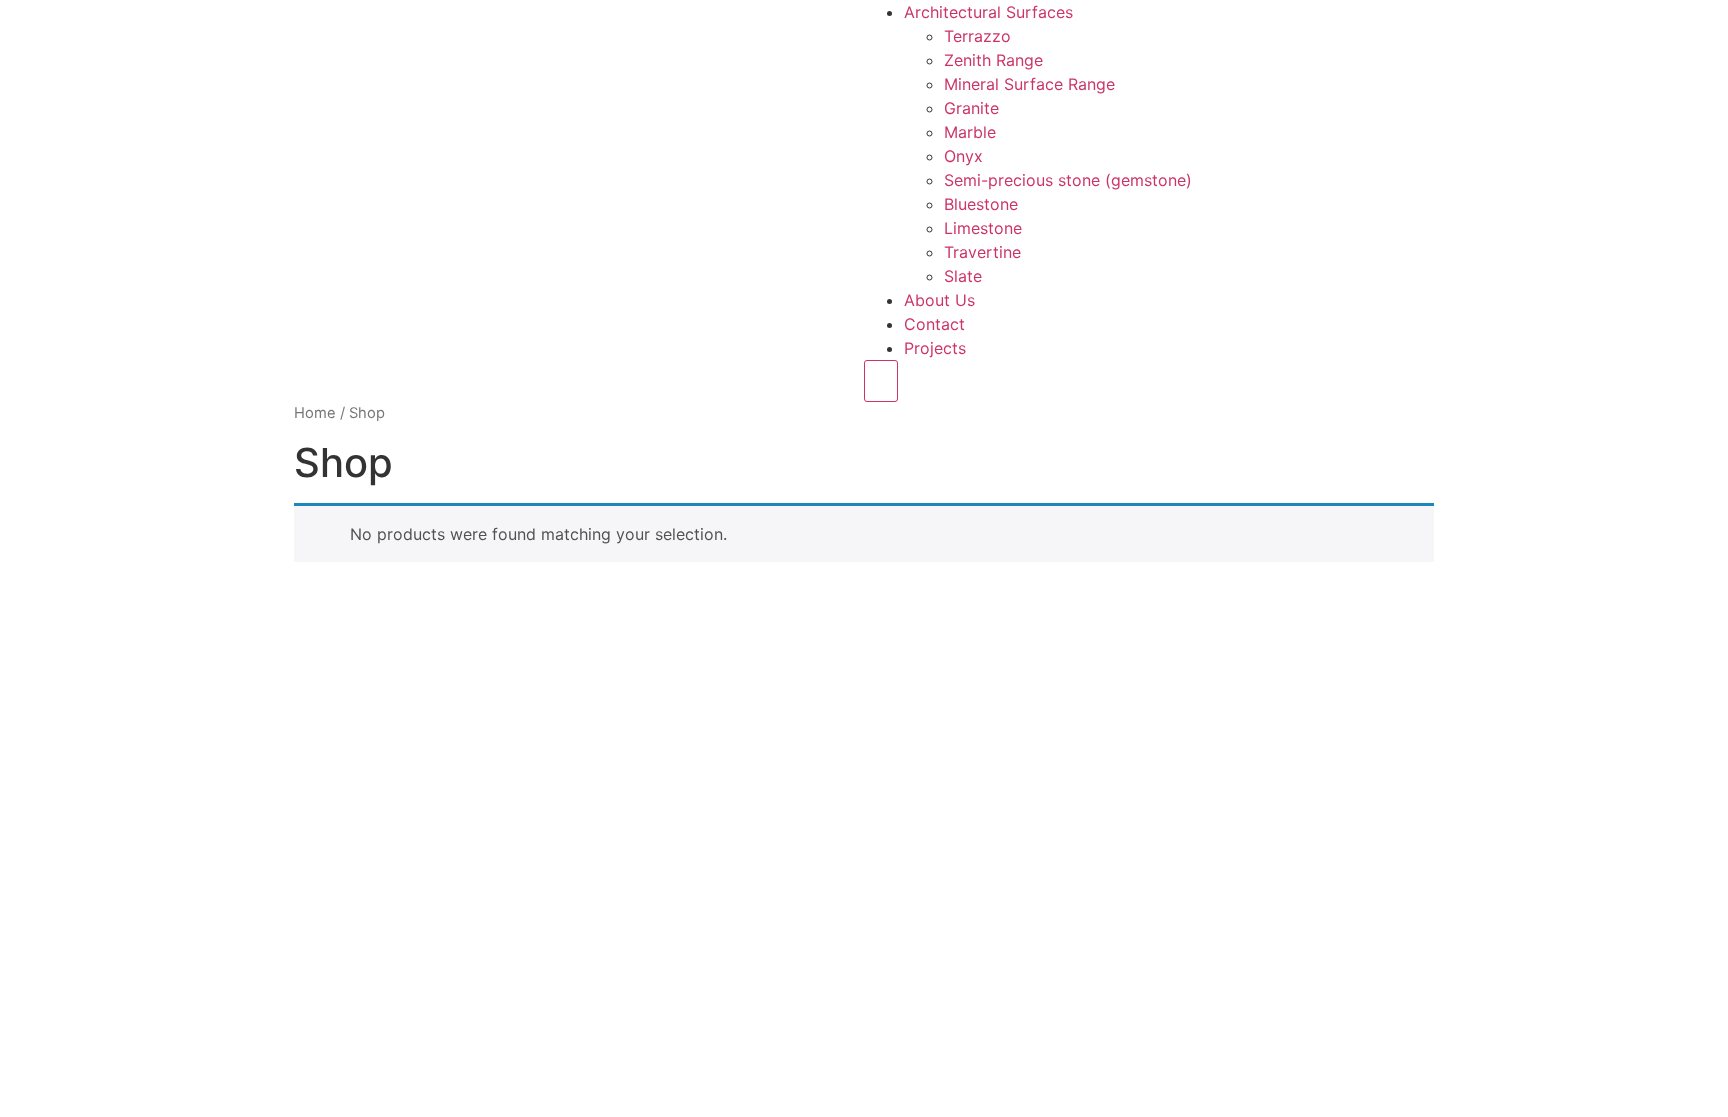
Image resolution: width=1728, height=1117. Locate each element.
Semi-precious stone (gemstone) (1068, 180)
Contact (934, 324)
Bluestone (981, 204)
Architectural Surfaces (988, 12)
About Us (939, 300)
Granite (971, 108)
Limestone (983, 228)
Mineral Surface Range (1029, 84)
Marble (970, 132)
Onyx (963, 156)
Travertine (982, 252)
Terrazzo (977, 36)
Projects (935, 348)
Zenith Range (993, 60)
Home (315, 413)
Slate (963, 276)
